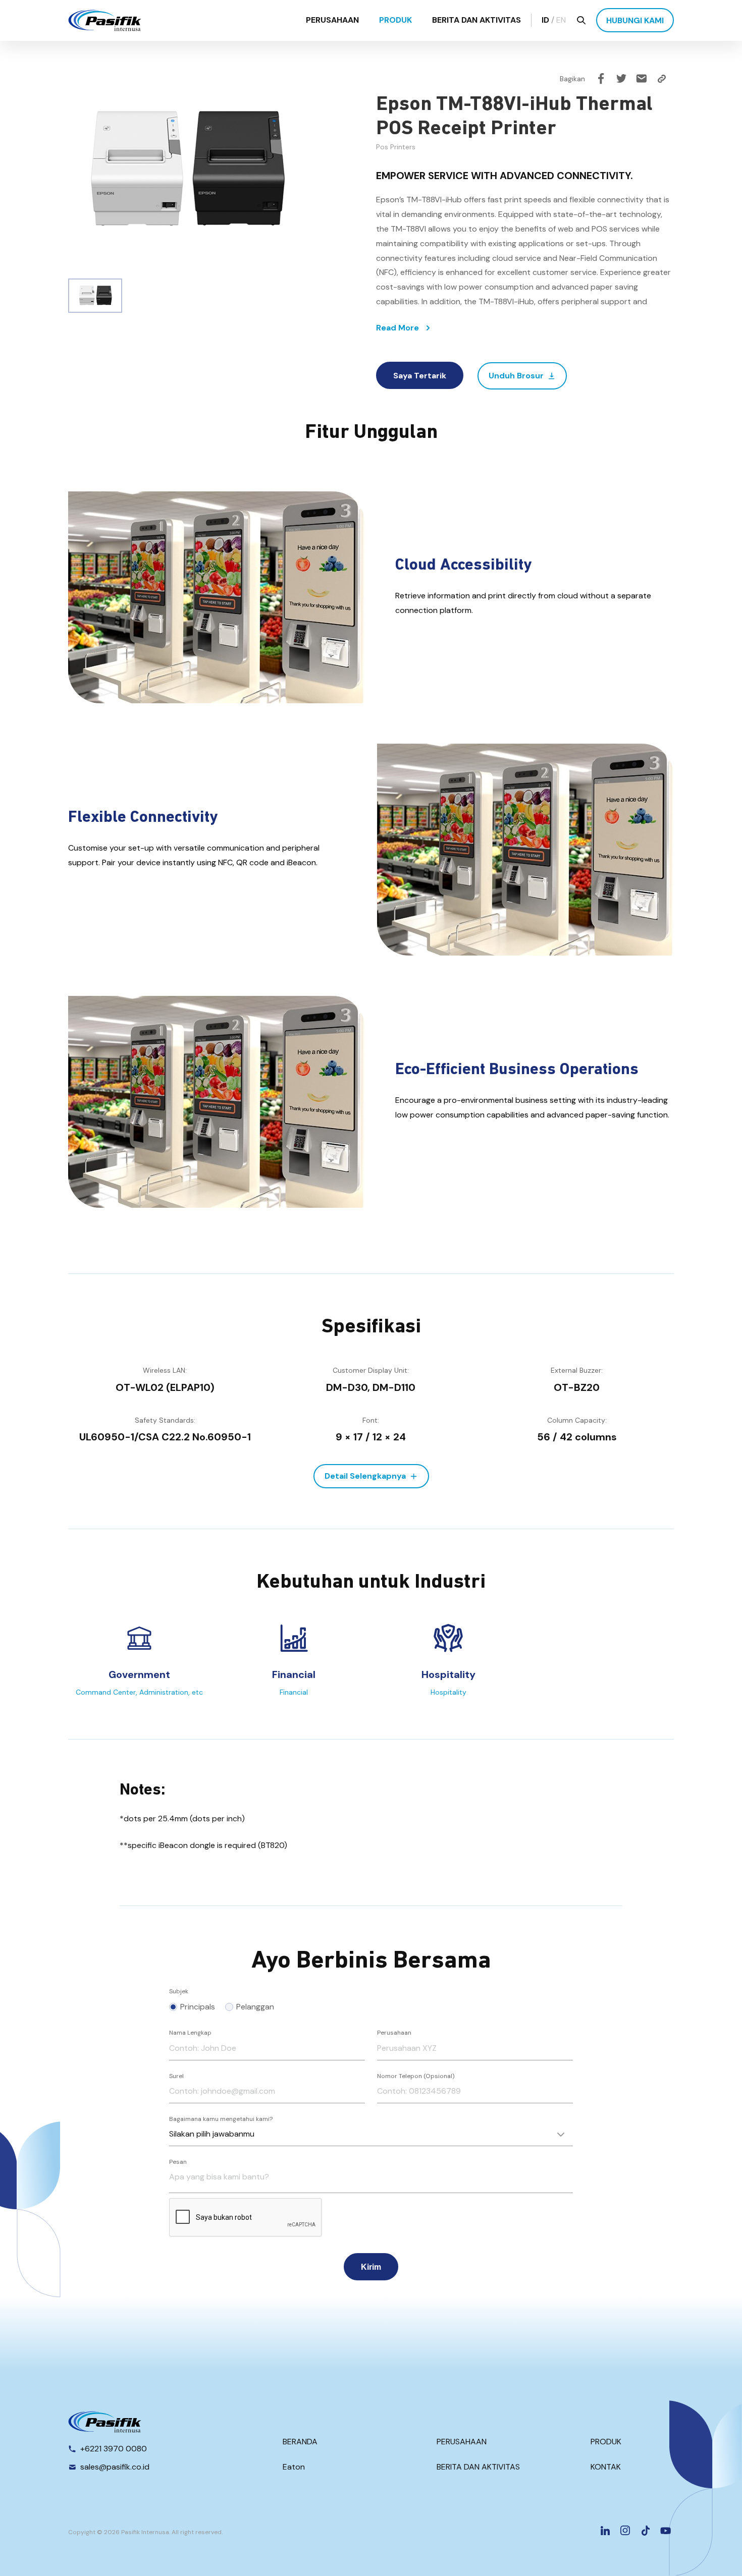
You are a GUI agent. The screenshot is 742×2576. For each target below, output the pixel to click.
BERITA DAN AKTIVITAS (476, 20)
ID (545, 20)
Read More (397, 328)
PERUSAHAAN (332, 20)
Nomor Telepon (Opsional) (416, 2076)
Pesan (178, 2162)
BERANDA (300, 2442)
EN (561, 20)
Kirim (371, 2267)
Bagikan (572, 79)
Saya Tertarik (420, 376)
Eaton (294, 2467)
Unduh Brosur (516, 376)
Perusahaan (394, 2033)
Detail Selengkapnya (365, 1476)
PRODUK (395, 20)
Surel (176, 2076)
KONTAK (606, 2467)
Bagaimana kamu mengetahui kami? (221, 2119)
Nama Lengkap (190, 2033)
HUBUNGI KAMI (635, 20)
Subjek (179, 1991)
